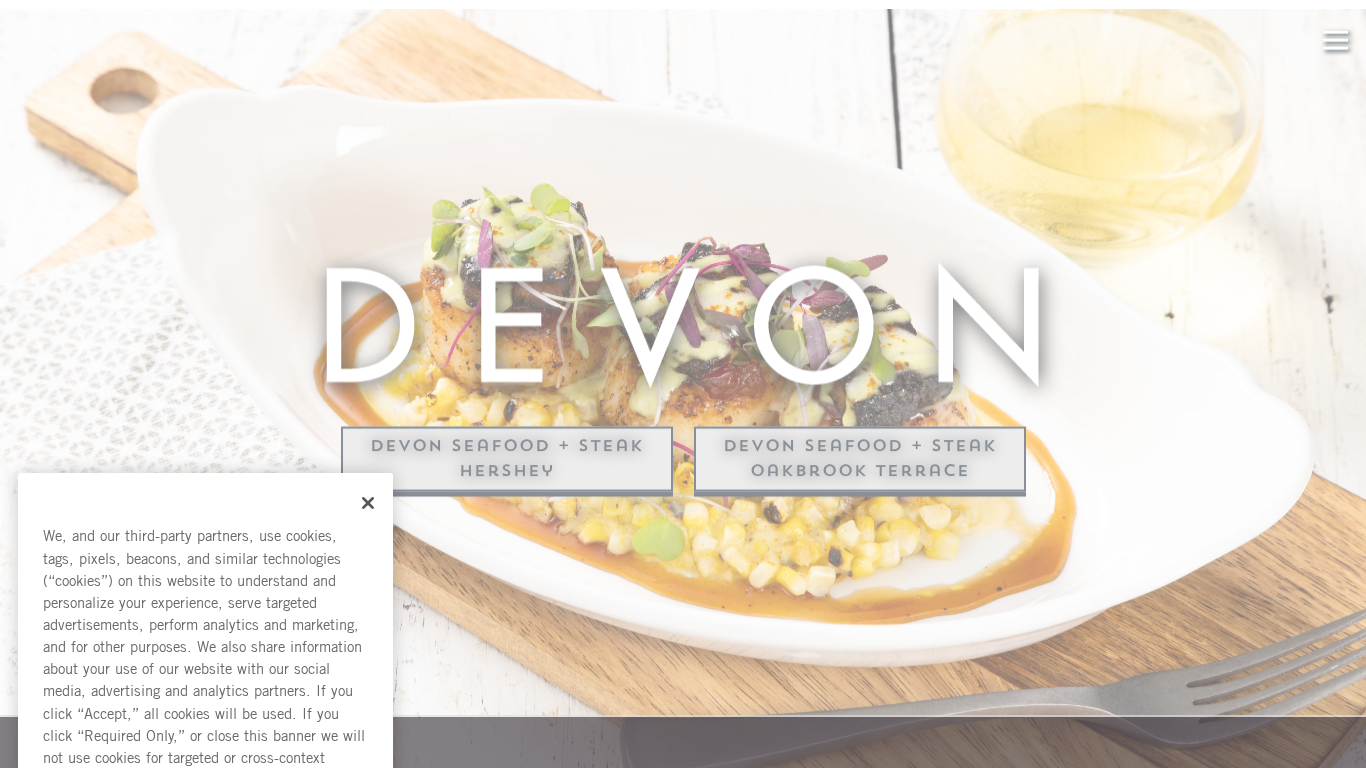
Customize (205, 695)
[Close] (368, 195)
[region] (205, 462)
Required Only (205, 637)
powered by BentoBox (104, 742)
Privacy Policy (152, 536)
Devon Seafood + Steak (507, 450)
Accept (205, 580)
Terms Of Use (260, 536)
